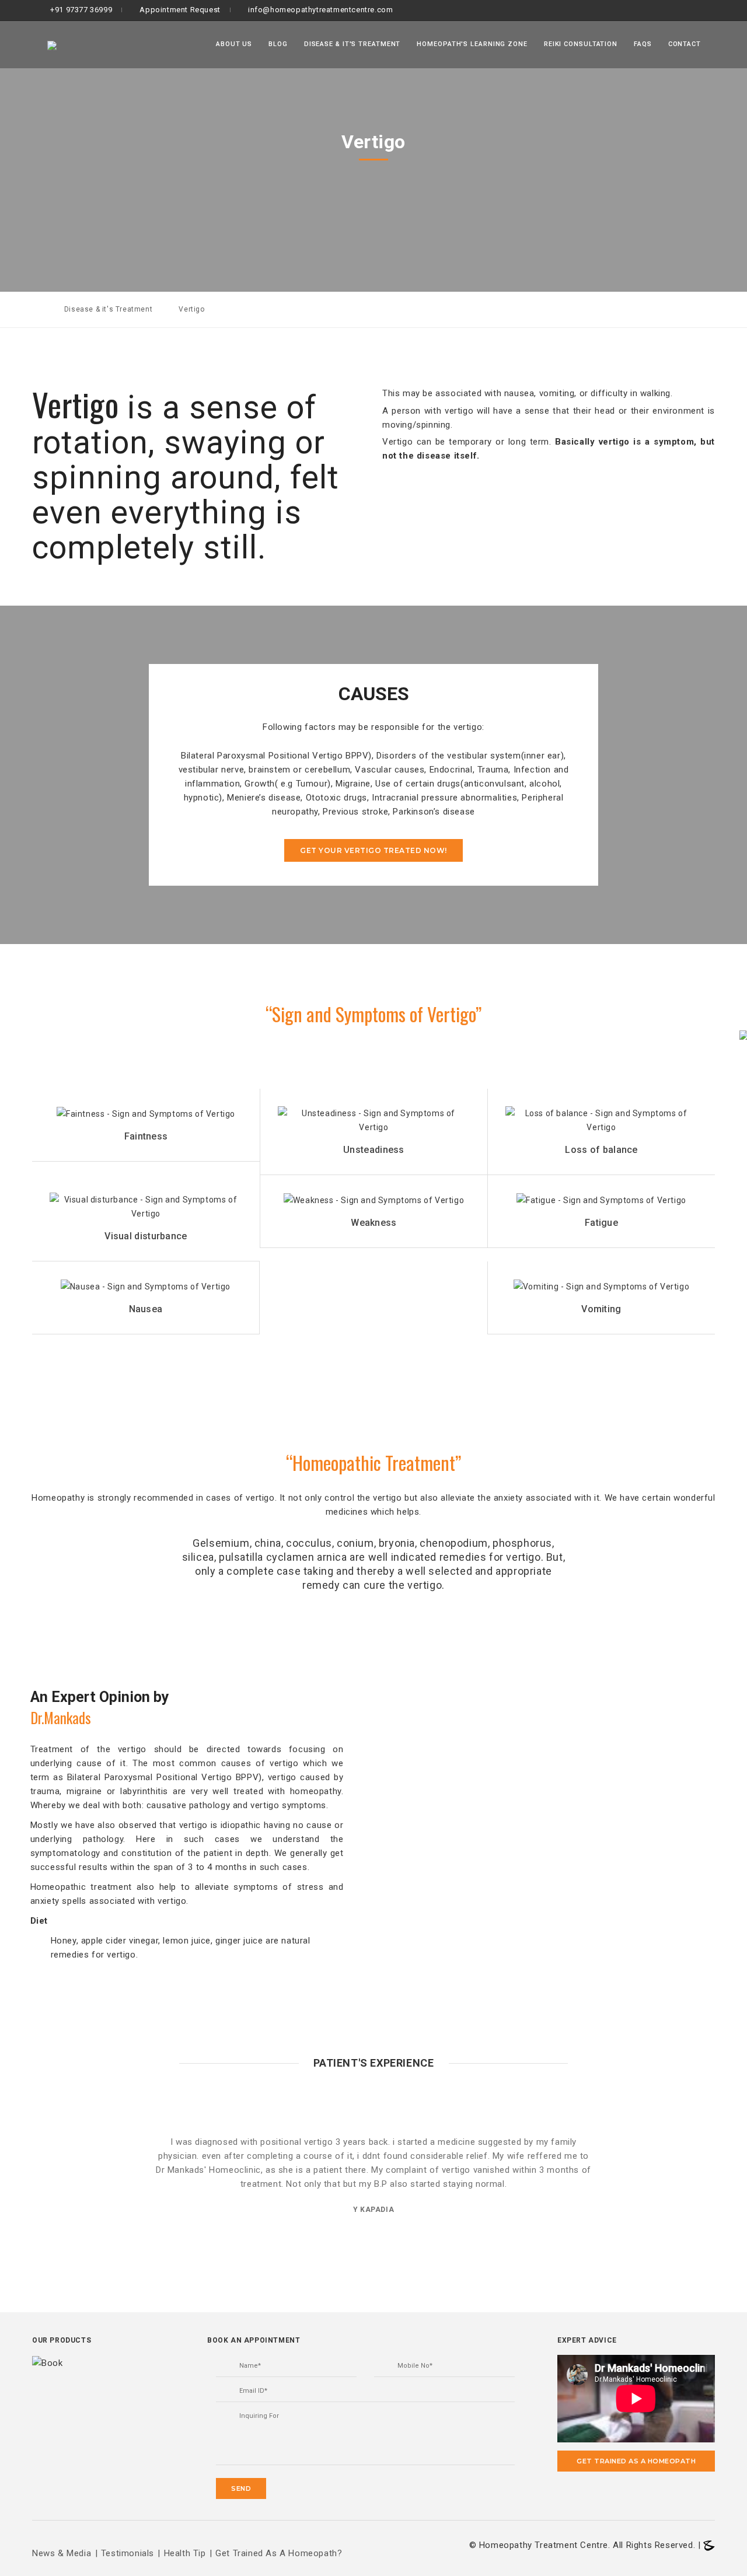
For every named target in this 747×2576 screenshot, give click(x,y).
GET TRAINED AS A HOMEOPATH (636, 2461)
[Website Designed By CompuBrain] (709, 2545)
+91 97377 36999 (81, 10)
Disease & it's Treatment (352, 44)
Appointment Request (180, 10)
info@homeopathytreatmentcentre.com (320, 10)
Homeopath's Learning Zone (472, 44)
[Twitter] (705, 10)
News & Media (62, 2553)
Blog (278, 44)
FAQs (643, 44)
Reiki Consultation (581, 44)
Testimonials (128, 2553)
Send (241, 2488)
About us (234, 44)
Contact (685, 44)
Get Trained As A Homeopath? (279, 2553)
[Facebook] (684, 10)
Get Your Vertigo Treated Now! (373, 850)
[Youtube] (723, 10)
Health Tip (185, 2553)
